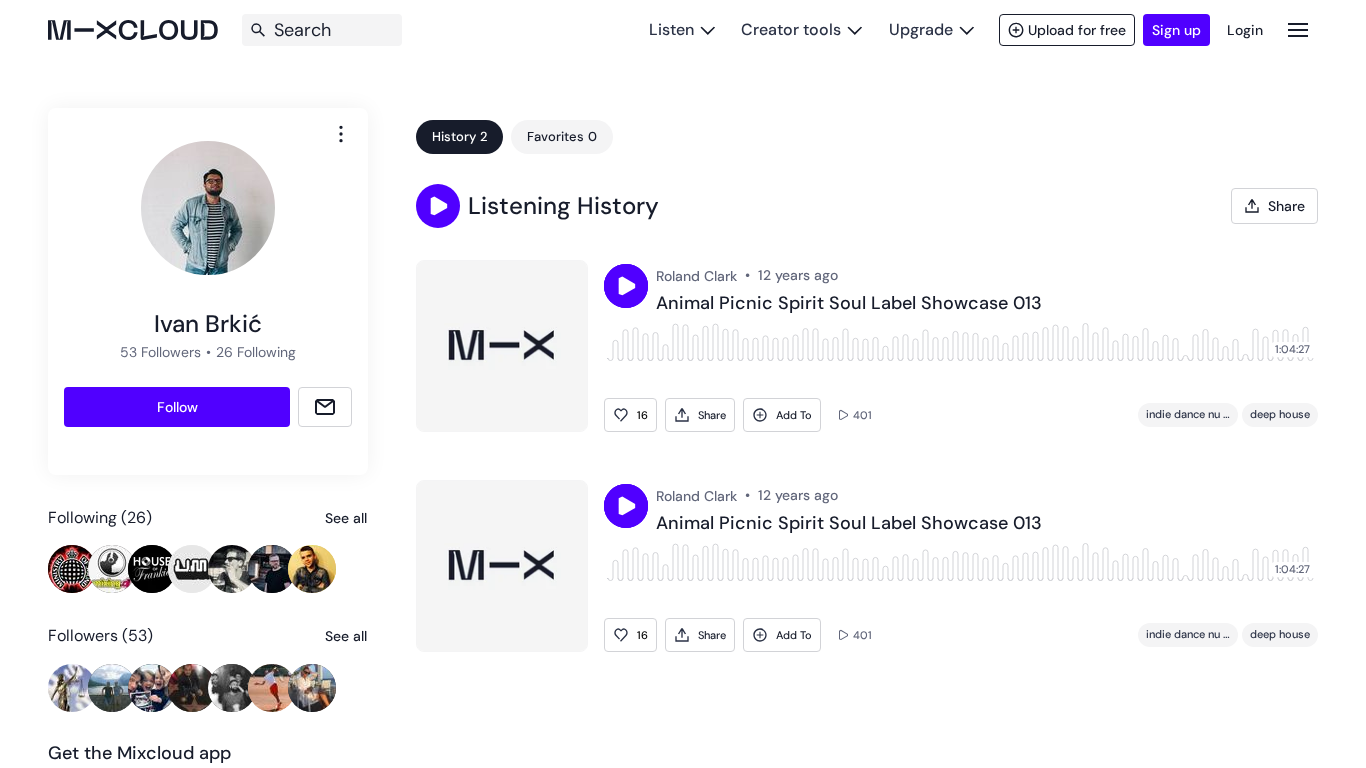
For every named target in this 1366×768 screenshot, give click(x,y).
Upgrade (921, 29)
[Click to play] (626, 286)
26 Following (256, 352)
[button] (438, 206)
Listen (671, 29)
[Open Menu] (1298, 29)
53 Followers (160, 352)
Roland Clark (696, 276)
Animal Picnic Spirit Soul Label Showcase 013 (849, 304)
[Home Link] (133, 30)
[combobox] (341, 134)
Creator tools (791, 29)
